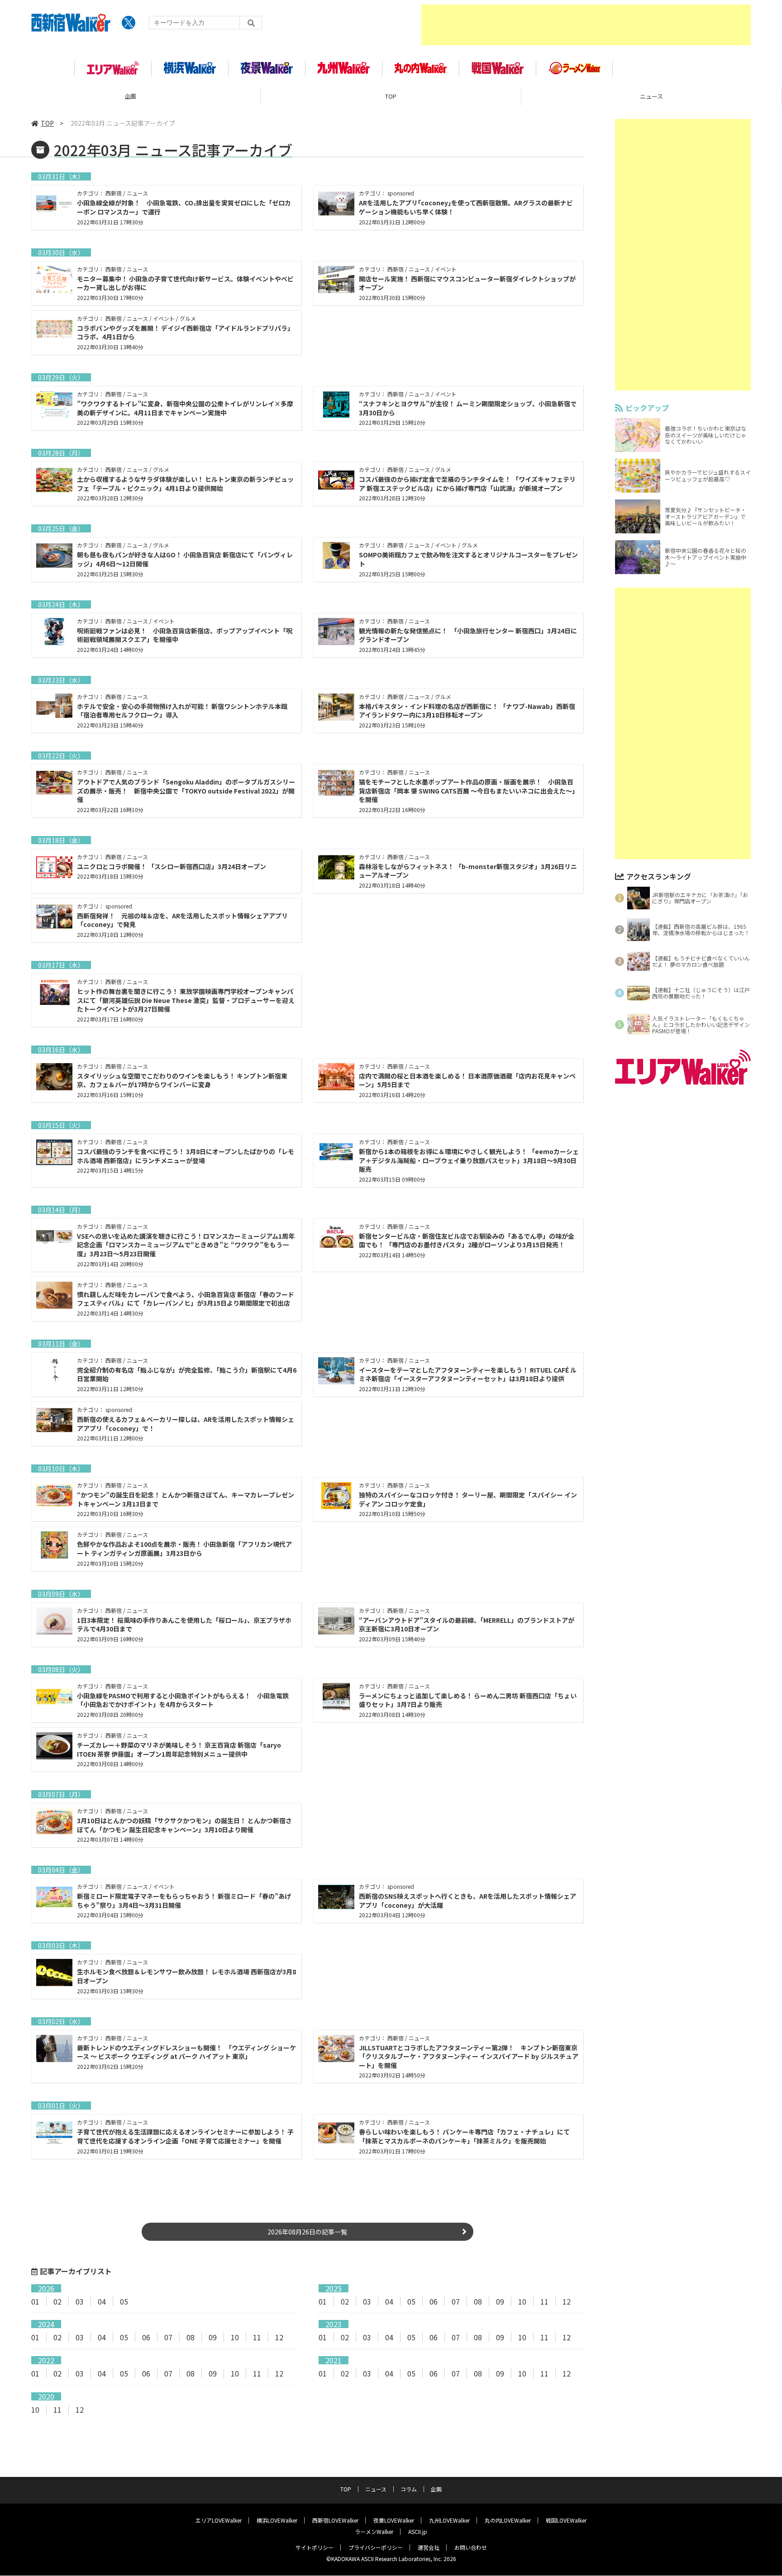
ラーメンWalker (374, 2531)
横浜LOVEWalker (277, 2520)
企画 (130, 96)
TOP (391, 96)
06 (434, 2301)
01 (35, 2301)
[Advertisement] (586, 25)
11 (544, 2301)
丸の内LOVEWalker (508, 2520)
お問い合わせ (471, 2547)
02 (57, 2301)
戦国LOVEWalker (566, 2520)
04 (102, 2301)
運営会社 (429, 2547)
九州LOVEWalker (449, 2520)
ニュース (651, 96)
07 (456, 2301)
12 (567, 2301)
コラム (409, 2489)
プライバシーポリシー (376, 2547)
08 (478, 2301)
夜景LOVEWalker (394, 2520)
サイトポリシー (315, 2547)
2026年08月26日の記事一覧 (307, 2232)
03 (80, 2301)
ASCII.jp (418, 2531)
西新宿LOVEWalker (335, 2520)
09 (500, 2301)
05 (124, 2301)
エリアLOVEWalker (219, 2520)
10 (522, 2301)
